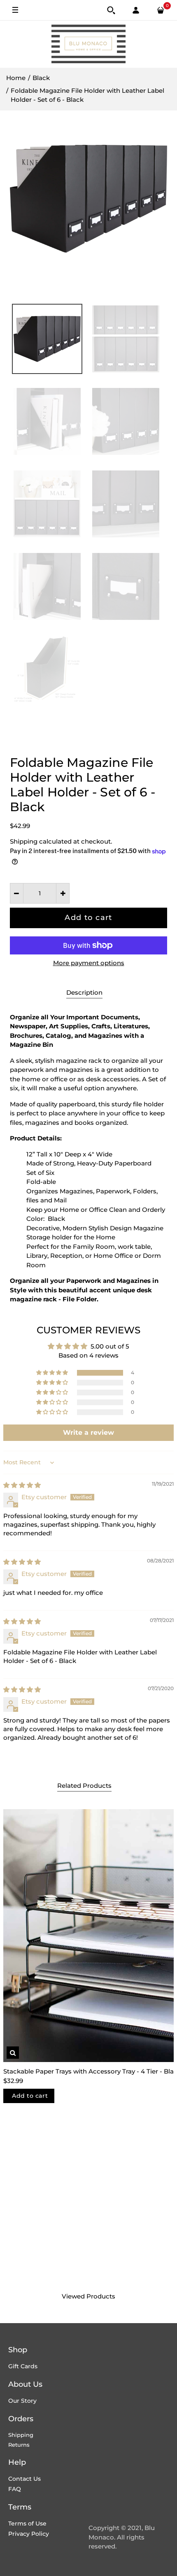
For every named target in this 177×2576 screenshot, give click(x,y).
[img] (22, 1485)
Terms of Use (27, 2523)
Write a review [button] (88, 1433)
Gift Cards (23, 2366)
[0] (161, 10)
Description (84, 993)
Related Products (84, 1786)
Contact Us (24, 2479)
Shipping (24, 841)
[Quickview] (13, 2053)
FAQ (15, 2489)
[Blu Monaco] (88, 44)
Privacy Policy (29, 2534)
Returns (19, 2445)
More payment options (89, 963)
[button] (53, 1373)
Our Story (22, 2401)
